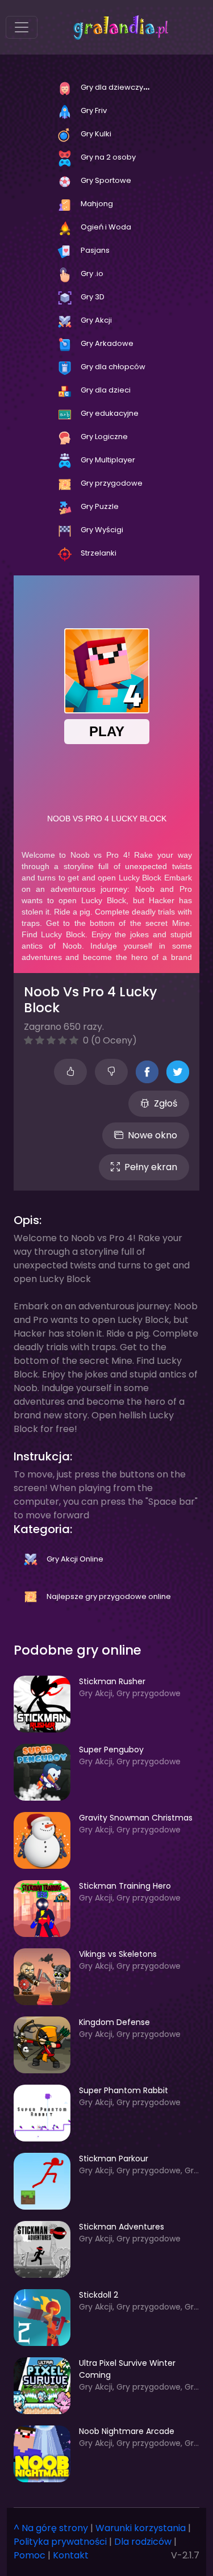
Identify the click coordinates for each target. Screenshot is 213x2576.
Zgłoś (166, 1103)
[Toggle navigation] (22, 27)
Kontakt (71, 2555)
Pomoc (30, 2555)
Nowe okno (153, 1135)
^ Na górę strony (51, 2528)
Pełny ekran (151, 1167)
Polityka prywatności (60, 2542)
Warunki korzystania (141, 2528)
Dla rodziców (143, 2542)
